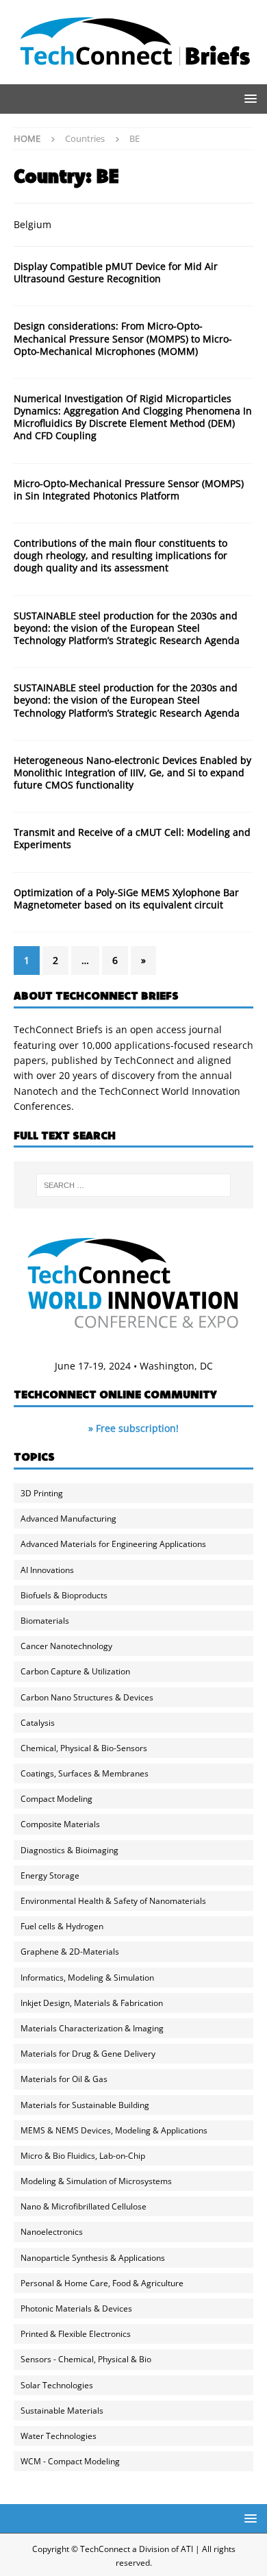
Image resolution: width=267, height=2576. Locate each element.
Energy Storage (50, 1875)
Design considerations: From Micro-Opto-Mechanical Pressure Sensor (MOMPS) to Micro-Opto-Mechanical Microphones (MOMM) (123, 338)
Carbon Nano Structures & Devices (87, 1697)
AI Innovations (47, 1570)
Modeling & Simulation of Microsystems (96, 2181)
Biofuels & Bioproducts (64, 1595)
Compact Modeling (56, 1799)
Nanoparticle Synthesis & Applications (93, 2258)
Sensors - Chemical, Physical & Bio (86, 2359)
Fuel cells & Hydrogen (62, 1926)
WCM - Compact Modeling (70, 2461)
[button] (248, 98)
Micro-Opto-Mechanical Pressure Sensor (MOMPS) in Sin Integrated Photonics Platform (129, 490)
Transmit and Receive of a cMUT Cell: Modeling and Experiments (132, 838)
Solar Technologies (57, 2385)
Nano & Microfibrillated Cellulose (84, 2206)
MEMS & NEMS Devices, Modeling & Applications (114, 2130)
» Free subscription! (133, 1428)
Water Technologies (59, 2436)
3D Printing (42, 1493)
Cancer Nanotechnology (66, 1646)
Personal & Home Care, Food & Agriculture (102, 2283)
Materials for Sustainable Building (85, 2105)
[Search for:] (134, 1185)
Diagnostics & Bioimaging (69, 1850)
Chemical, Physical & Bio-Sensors (84, 1748)
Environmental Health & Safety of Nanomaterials (113, 1901)
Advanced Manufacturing (68, 1519)
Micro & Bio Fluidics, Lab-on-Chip (83, 2156)
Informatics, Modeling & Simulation (87, 1978)
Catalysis (38, 1723)
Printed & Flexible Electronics (76, 2334)
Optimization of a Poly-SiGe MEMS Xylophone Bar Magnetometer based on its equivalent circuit (126, 899)
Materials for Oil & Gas (64, 2079)
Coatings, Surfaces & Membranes (85, 1773)
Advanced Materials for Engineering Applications (113, 1544)
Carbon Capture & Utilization (75, 1671)
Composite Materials (60, 1824)
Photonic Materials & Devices (76, 2308)
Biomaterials (45, 1621)
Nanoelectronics (52, 2232)
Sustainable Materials (62, 2411)
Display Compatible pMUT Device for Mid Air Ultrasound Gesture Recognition (116, 272)
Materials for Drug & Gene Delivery (88, 2054)
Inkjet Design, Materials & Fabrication (92, 2003)
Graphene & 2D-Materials (70, 1952)
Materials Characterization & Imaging (92, 2028)
